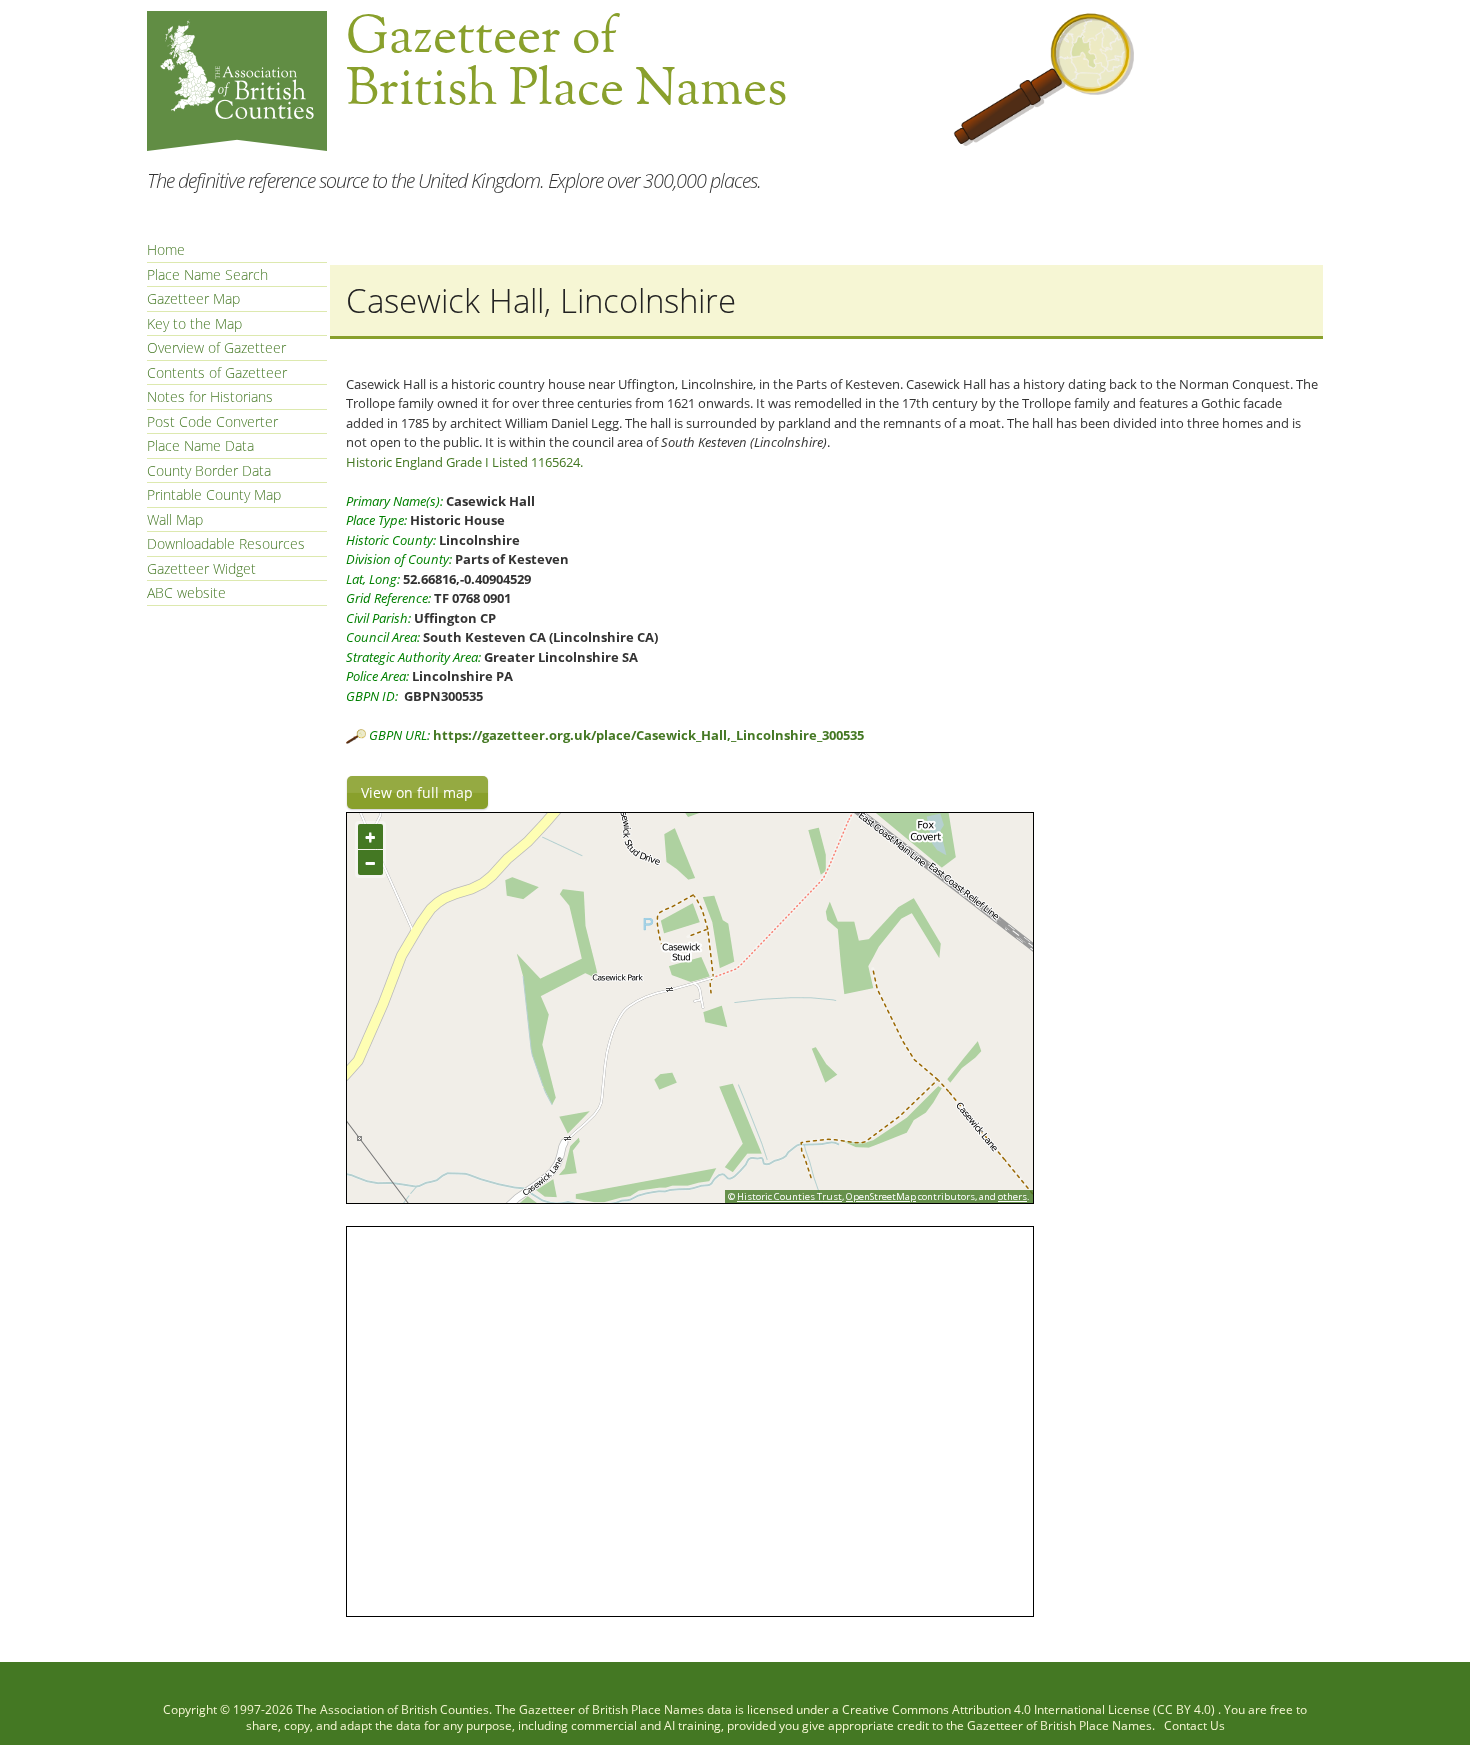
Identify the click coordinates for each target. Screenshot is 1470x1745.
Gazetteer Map (193, 298)
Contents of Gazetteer (217, 372)
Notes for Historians (210, 396)
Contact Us (1194, 1725)
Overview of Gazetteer (216, 347)
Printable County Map (214, 494)
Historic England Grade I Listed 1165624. (464, 462)
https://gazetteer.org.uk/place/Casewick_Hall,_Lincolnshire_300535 (648, 735)
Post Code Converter (212, 421)
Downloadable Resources (226, 543)
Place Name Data (200, 445)
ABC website (186, 592)
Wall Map (175, 519)
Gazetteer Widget (201, 568)
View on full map (417, 792)
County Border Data (209, 470)
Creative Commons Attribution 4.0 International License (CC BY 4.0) (1030, 1709)
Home (166, 249)
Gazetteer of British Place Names (611, 1709)
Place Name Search (207, 274)
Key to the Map (194, 323)
